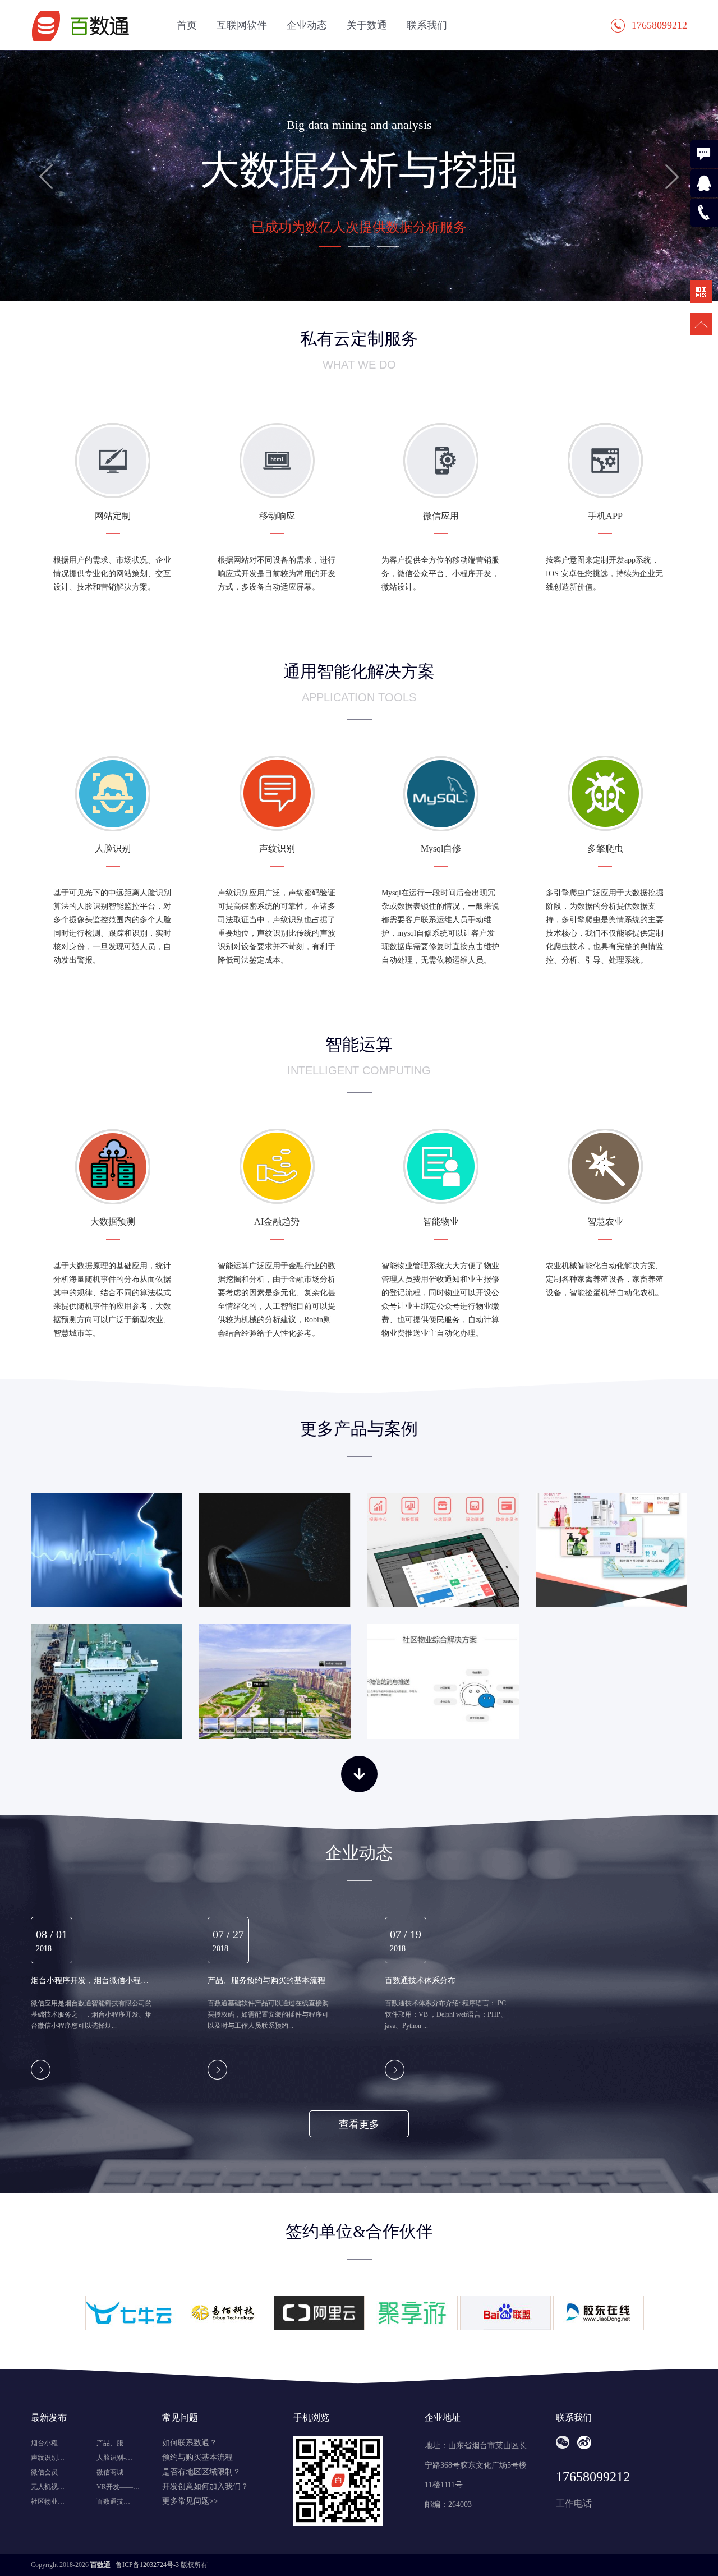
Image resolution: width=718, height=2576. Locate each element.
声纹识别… (48, 2458)
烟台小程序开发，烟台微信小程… (90, 1980)
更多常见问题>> (190, 2501)
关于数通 (367, 25)
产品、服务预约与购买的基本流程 (266, 1980)
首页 (187, 25)
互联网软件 (242, 25)
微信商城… (113, 2472)
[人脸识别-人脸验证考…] (275, 1550)
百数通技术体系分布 (420, 1980)
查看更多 (359, 2124)
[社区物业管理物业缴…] (443, 1681)
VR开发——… (118, 2487)
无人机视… (48, 2487)
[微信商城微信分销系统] (611, 1550)
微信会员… (48, 2472)
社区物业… (48, 2501)
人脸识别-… (114, 2458)
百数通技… (113, 2501)
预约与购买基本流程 (197, 2457)
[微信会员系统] (443, 1550)
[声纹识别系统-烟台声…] (107, 1550)
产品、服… (113, 2443)
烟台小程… (48, 2443)
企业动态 (307, 25)
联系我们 (427, 25)
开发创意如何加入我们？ (205, 2487)
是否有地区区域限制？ (201, 2472)
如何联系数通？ (190, 2443)
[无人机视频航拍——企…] (107, 1681)
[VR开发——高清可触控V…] (275, 1681)
